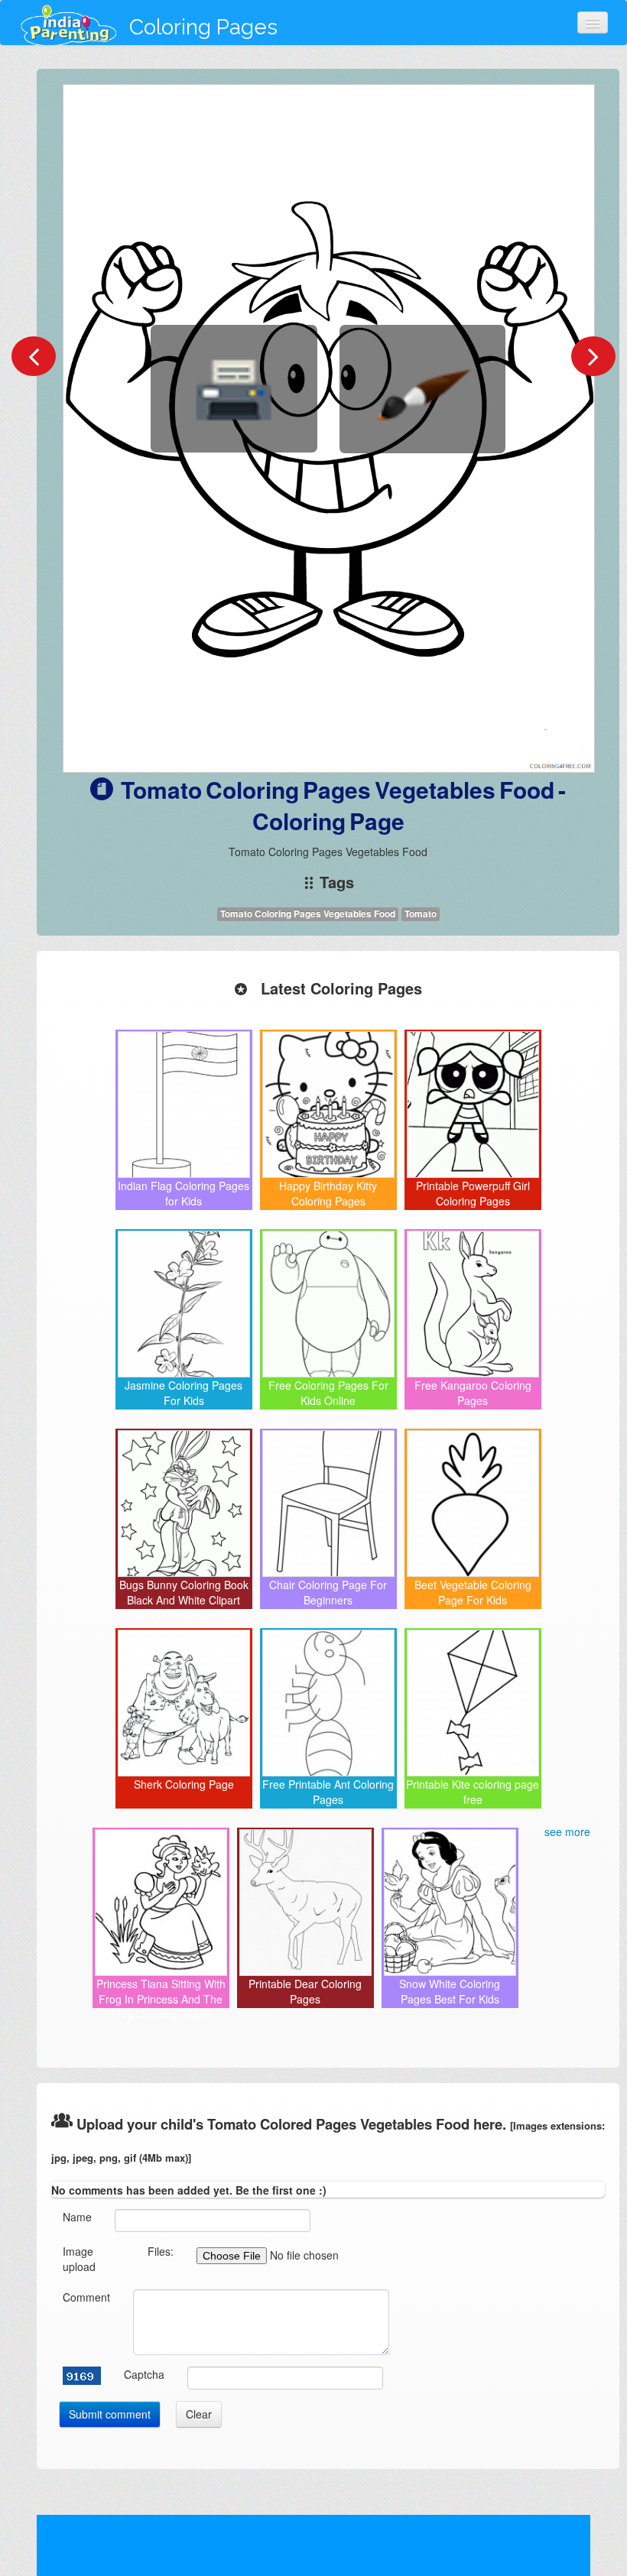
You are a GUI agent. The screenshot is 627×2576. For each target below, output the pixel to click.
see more (567, 1831)
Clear (199, 2414)
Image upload (79, 2259)
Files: (161, 2251)
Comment (86, 2297)
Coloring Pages (203, 27)
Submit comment (110, 2414)
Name (77, 2217)
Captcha (144, 2374)
